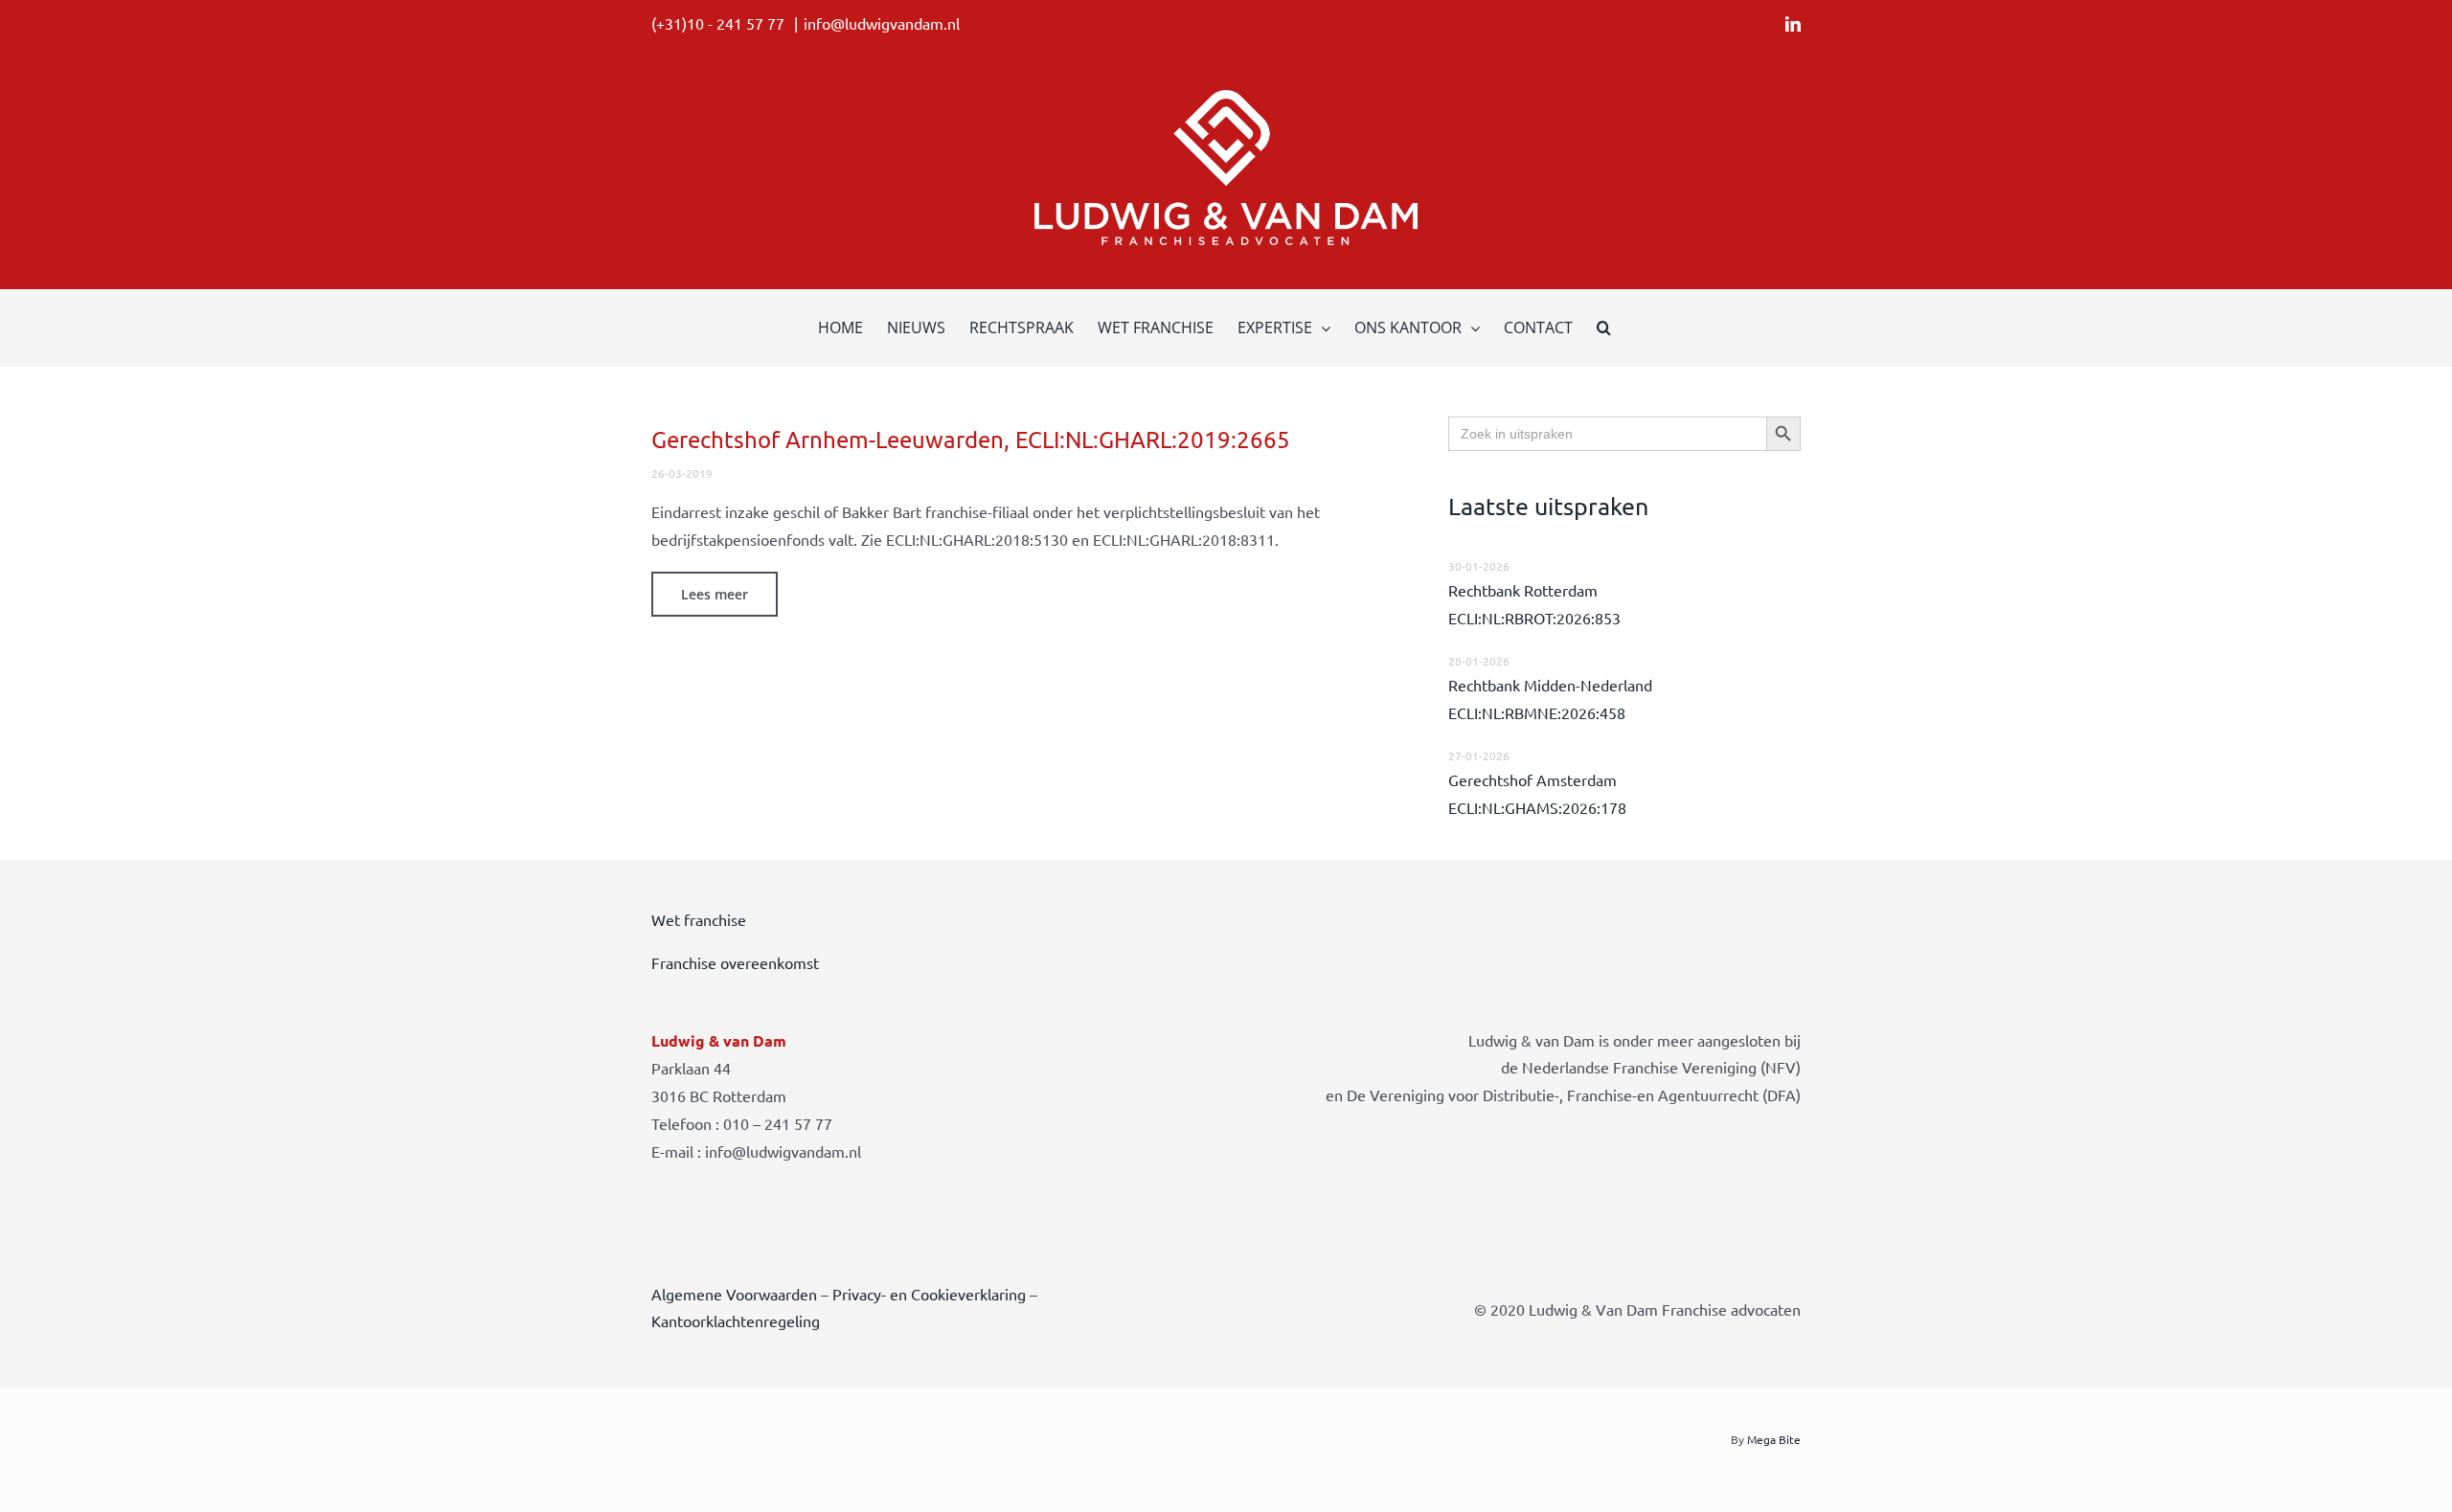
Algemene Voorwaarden (734, 1294)
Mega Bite (1774, 1439)
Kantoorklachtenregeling (736, 1320)
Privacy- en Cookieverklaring (929, 1294)
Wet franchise (699, 919)
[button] (1604, 327)
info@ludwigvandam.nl (882, 23)
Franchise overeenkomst (735, 962)
